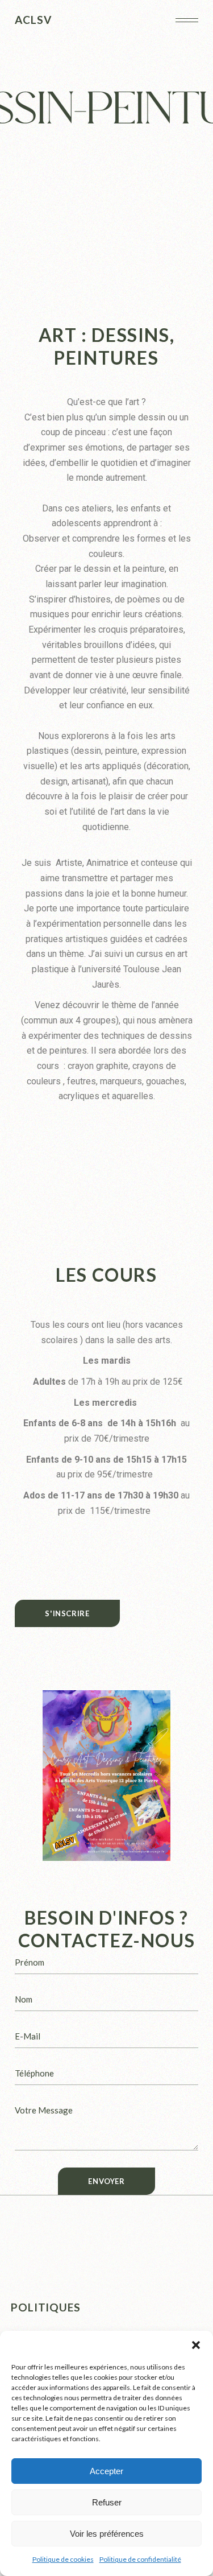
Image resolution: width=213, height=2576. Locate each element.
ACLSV (33, 20)
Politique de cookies (63, 2559)
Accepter (106, 2471)
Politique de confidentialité (140, 2559)
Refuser (107, 2502)
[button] (196, 2345)
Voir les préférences (107, 2534)
